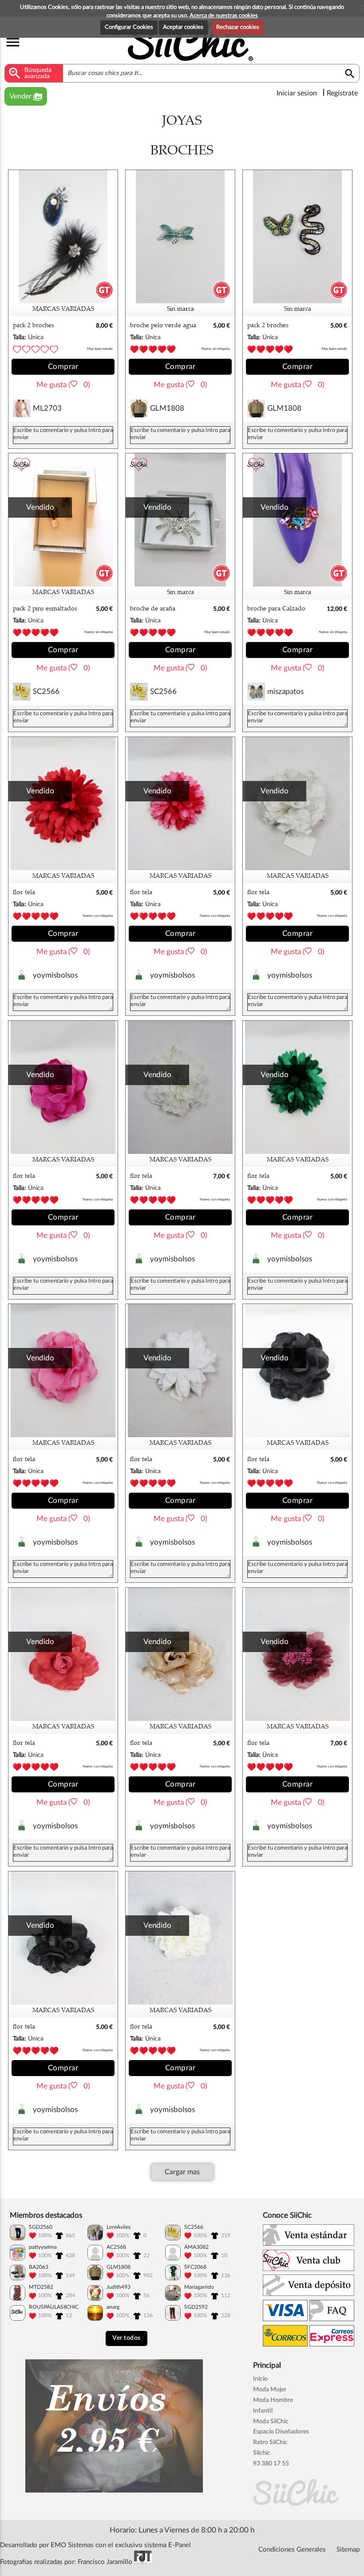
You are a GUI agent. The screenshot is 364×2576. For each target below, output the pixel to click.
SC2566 (46, 692)
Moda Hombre (273, 2400)
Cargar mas (182, 2172)
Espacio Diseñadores (281, 2432)
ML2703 (47, 408)
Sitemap (348, 2550)
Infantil (263, 2411)
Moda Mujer (270, 2390)
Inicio (260, 2379)
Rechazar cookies (238, 27)
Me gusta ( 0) (63, 385)
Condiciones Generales (292, 2550)
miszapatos (285, 692)
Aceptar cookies (183, 27)
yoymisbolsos (55, 975)
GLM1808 (167, 408)
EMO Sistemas (72, 2545)
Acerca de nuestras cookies (224, 16)
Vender (26, 97)
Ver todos (127, 2338)
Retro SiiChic (270, 2442)
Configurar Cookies (129, 27)
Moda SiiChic (271, 2421)
